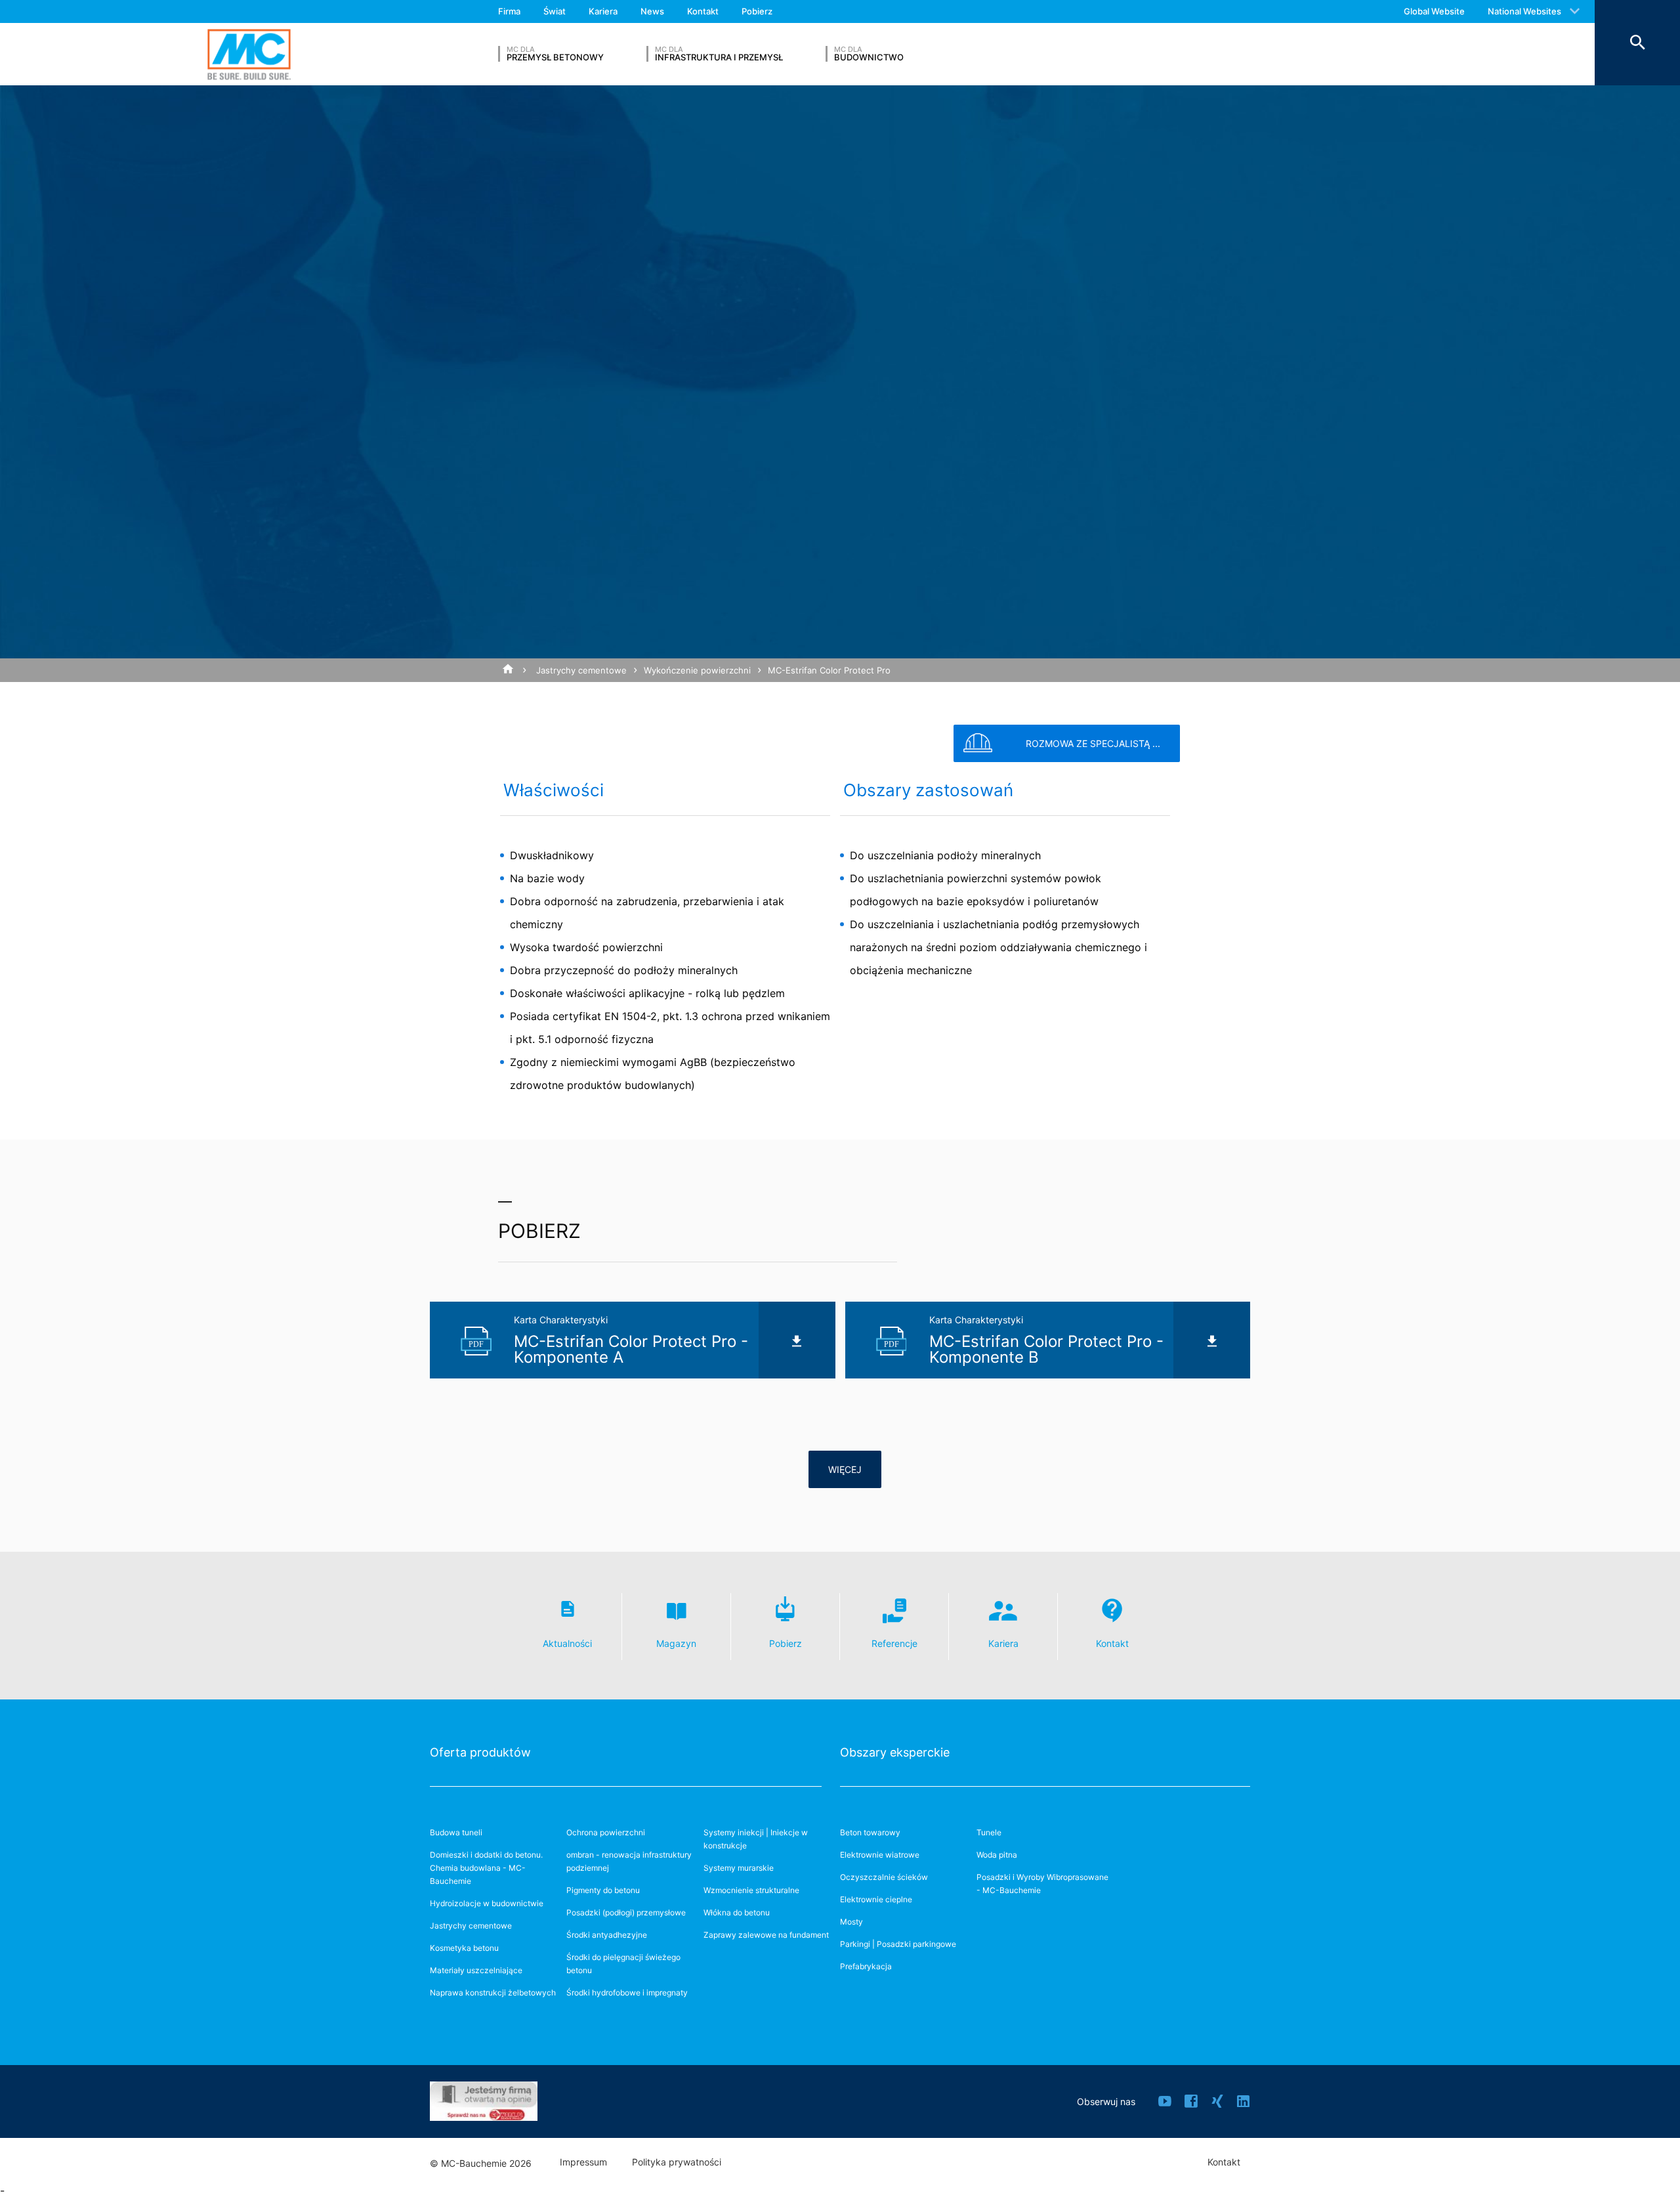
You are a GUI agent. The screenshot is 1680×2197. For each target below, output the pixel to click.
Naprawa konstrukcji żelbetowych (493, 1993)
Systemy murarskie (739, 1868)
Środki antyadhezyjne (607, 1935)
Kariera (603, 11)
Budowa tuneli (456, 1832)
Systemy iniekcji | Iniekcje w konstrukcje (756, 1839)
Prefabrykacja (866, 1966)
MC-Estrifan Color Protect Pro (829, 670)
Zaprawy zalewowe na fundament (766, 1935)
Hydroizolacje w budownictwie (487, 1903)
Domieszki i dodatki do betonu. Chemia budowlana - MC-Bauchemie (486, 1868)
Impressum (583, 2162)
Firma (509, 11)
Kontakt (703, 11)
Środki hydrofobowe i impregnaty (627, 1993)
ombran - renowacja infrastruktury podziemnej (629, 1861)
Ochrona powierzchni (606, 1832)
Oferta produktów (480, 1752)
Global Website (1434, 11)
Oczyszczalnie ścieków (884, 1877)
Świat (555, 11)
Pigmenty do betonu (603, 1890)
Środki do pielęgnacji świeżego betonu (623, 1964)
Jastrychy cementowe (581, 670)
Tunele (989, 1832)
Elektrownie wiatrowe (880, 1855)
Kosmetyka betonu (464, 1948)
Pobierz (757, 11)
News (652, 11)
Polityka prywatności (677, 2162)
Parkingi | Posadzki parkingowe (898, 1944)
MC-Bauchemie (249, 54)
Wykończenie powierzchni (697, 670)
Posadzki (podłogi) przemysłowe (626, 1912)
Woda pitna (997, 1855)
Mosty (851, 1922)
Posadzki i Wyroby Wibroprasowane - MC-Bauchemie (1042, 1884)
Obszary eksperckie (895, 1752)
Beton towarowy (870, 1832)
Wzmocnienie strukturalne (751, 1890)
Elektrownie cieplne (876, 1899)
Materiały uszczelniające (476, 1970)
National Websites (1524, 11)
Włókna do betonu (737, 1912)
